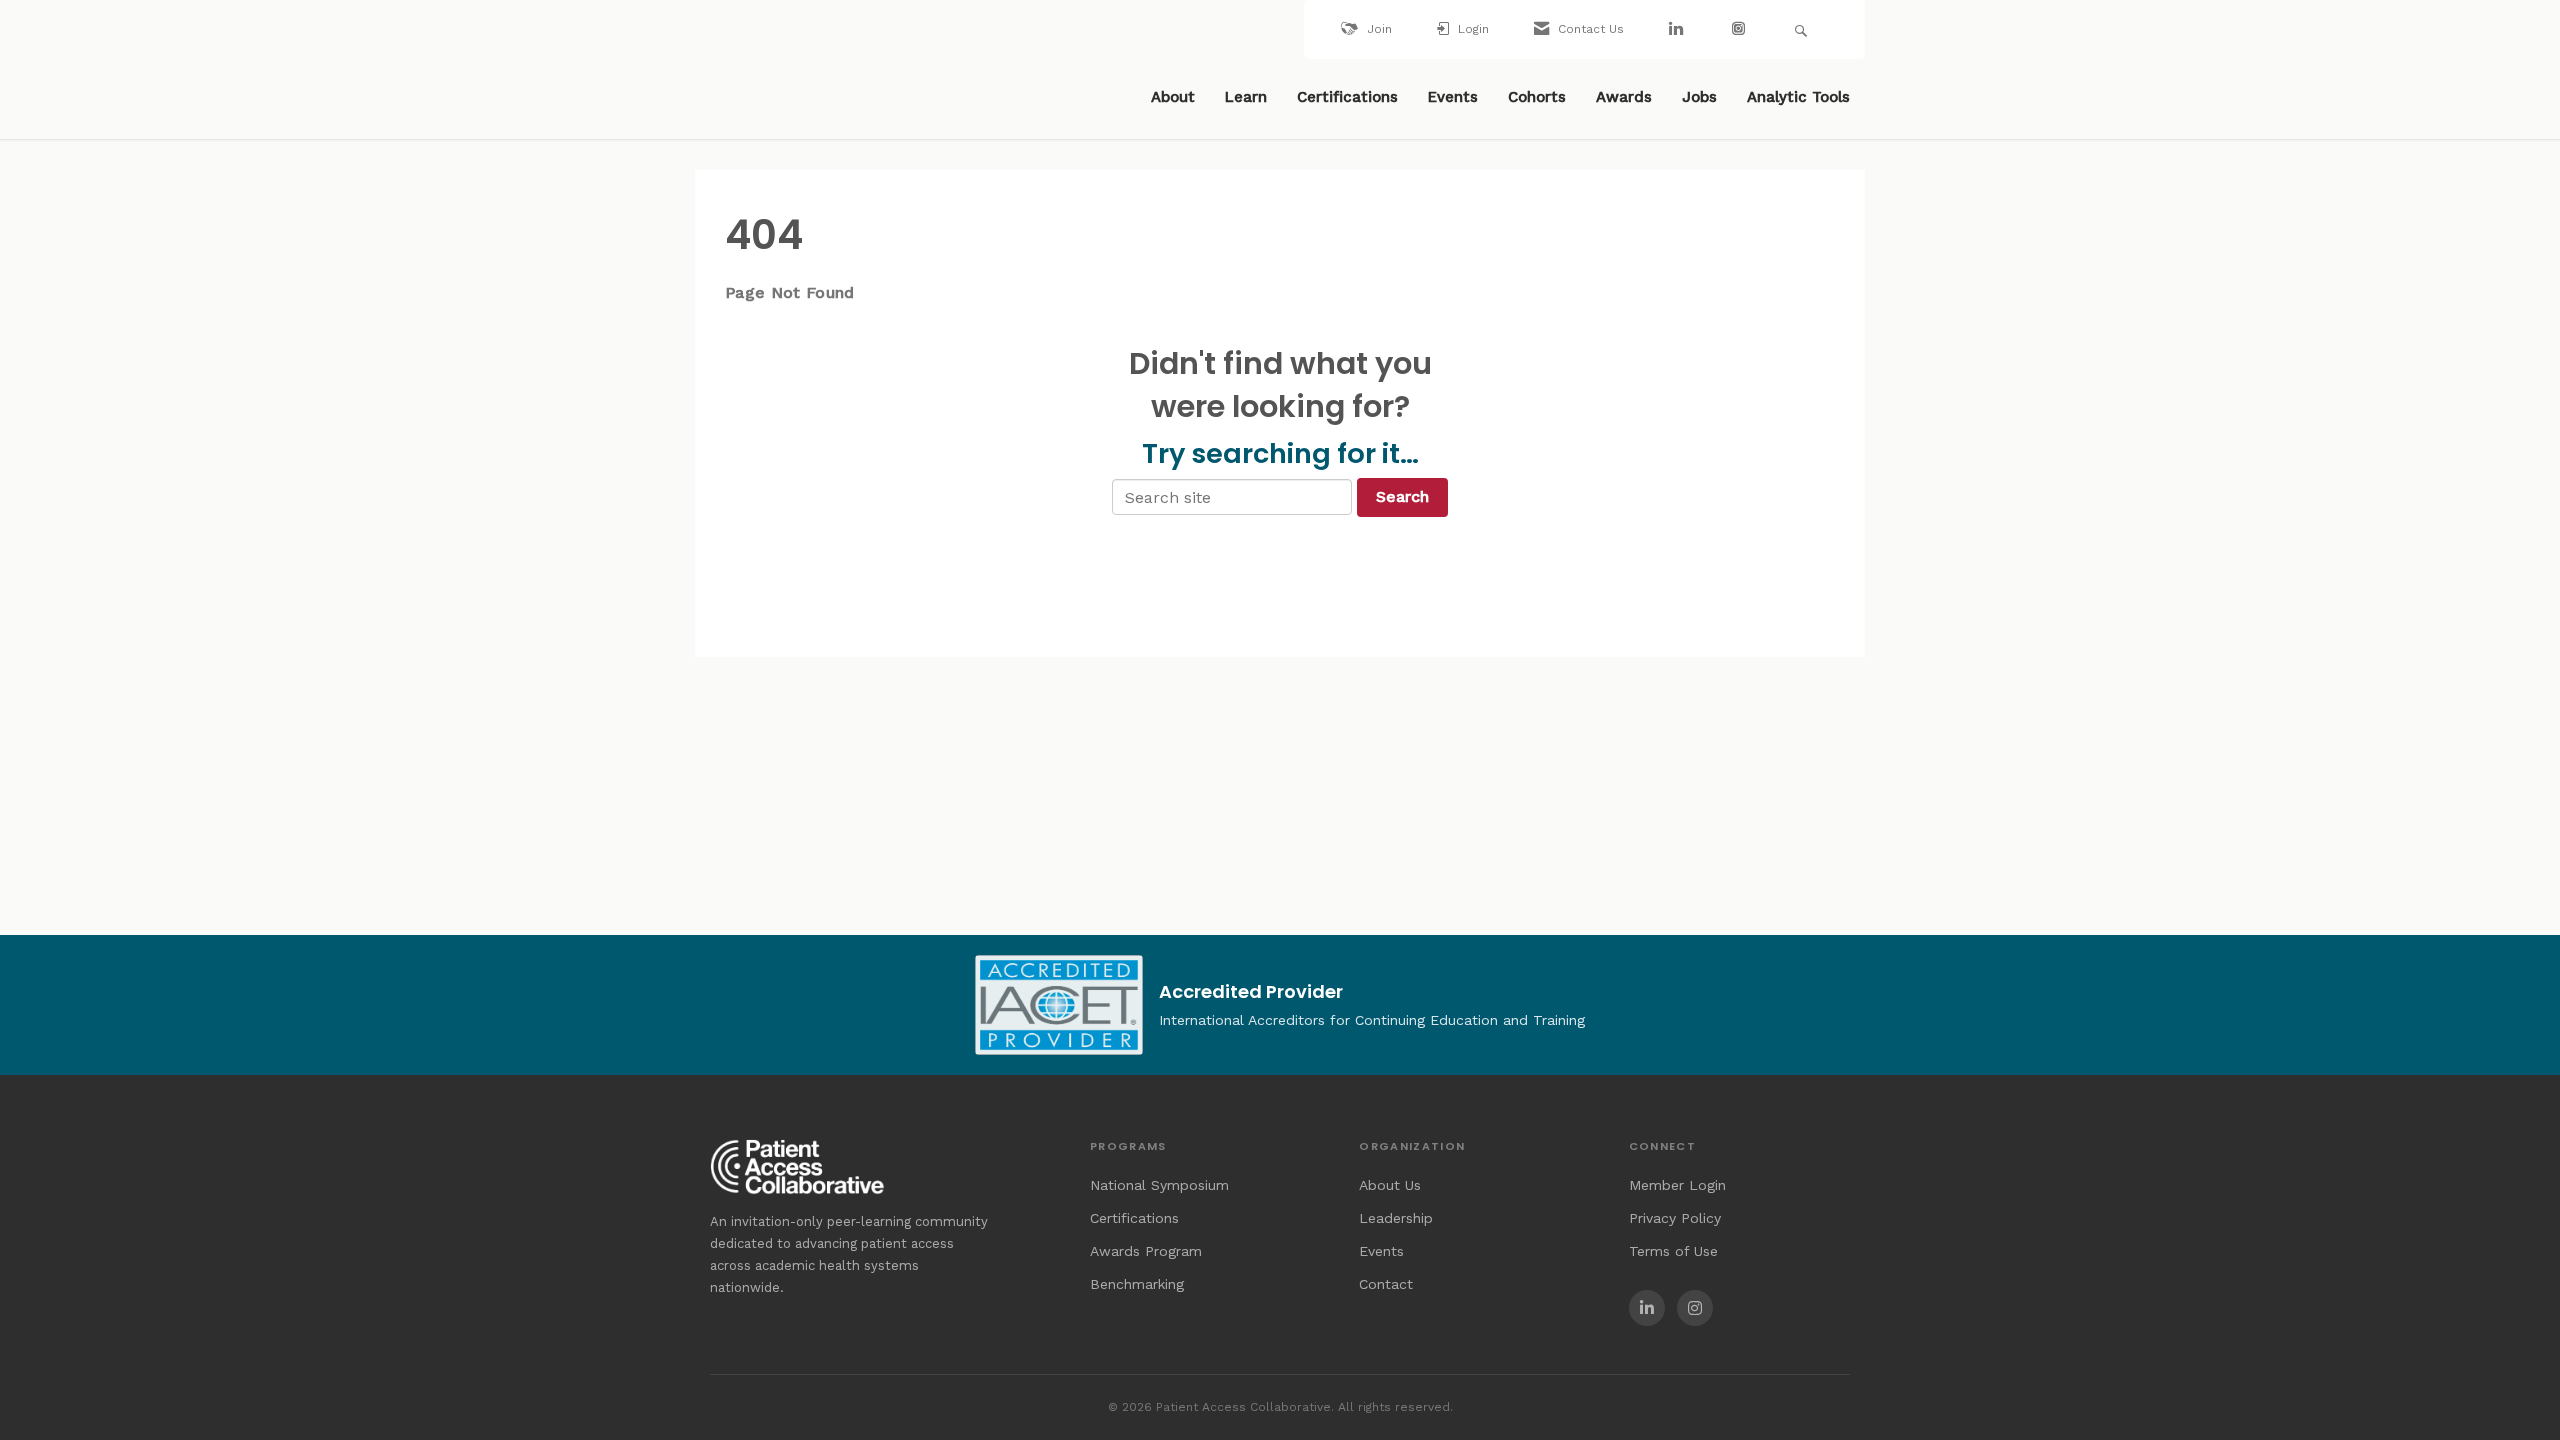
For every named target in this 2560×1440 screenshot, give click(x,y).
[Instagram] (1695, 1308)
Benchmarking (1137, 1284)
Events (1453, 97)
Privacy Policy (1675, 1218)
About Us (1390, 1185)
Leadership (1396, 1218)
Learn (1246, 97)
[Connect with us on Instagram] (1741, 29)
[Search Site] (1803, 29)
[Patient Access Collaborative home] (785, 99)
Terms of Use (1673, 1251)
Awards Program (1146, 1251)
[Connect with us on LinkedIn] (1678, 29)
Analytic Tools (1798, 97)
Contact (1386, 1284)
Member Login (1677, 1185)
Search (1402, 496)
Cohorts (1537, 97)
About (1173, 97)
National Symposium (1159, 1185)
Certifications (1347, 97)
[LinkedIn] (1647, 1308)
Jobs (1699, 97)
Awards (1624, 97)
